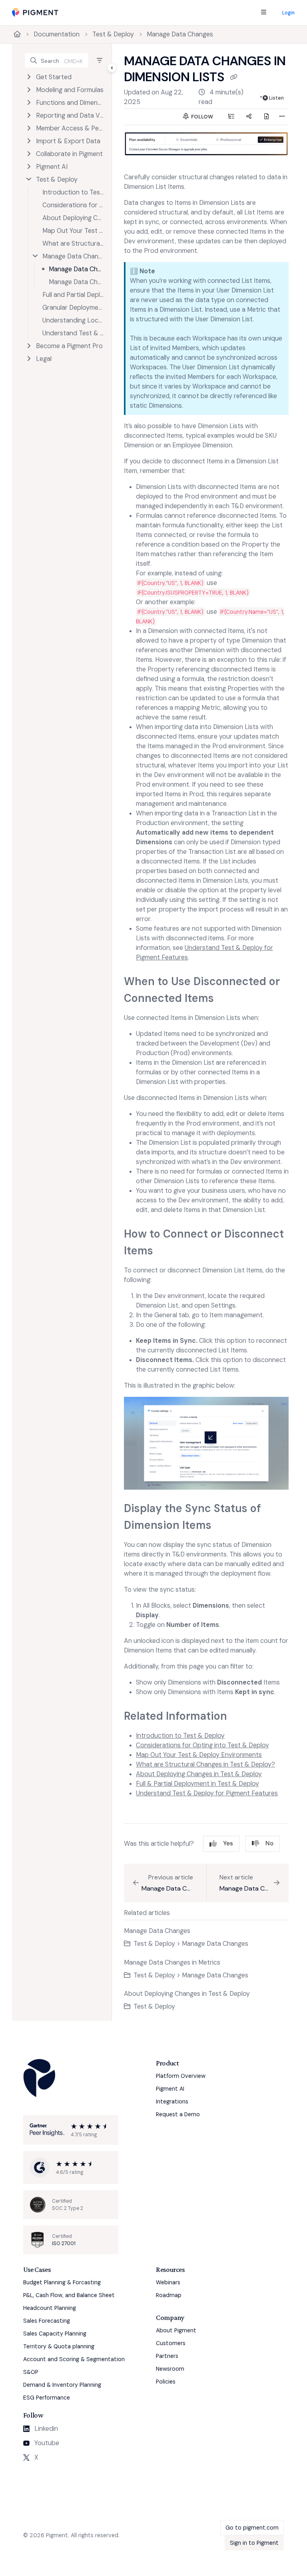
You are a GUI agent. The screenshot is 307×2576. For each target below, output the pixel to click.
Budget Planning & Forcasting (62, 2282)
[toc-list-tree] (231, 117)
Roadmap (169, 2295)
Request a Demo (178, 2114)
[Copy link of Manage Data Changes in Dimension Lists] (233, 78)
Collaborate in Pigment (69, 154)
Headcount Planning (50, 2308)
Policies (166, 2382)
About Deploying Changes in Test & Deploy (73, 218)
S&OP (31, 2372)
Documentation (57, 34)
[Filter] (100, 60)
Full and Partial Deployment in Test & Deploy (73, 295)
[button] (57, 60)
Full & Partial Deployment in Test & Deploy (197, 1784)
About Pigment (176, 2330)
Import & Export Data (68, 141)
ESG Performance (47, 2398)
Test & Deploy (113, 34)
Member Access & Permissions (70, 128)
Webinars (168, 2282)
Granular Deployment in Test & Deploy (73, 307)
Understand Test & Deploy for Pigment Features (73, 333)
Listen (276, 98)
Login (288, 13)
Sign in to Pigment (254, 2543)
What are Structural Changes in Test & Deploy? (73, 243)
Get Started (54, 77)
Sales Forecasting (47, 2321)
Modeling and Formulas (70, 90)
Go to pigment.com (252, 2528)
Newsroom (170, 2369)
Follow (201, 117)
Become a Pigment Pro (69, 346)
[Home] (35, 13)
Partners (167, 2356)
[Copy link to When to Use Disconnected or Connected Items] (226, 999)
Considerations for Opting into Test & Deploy (73, 205)
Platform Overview (181, 2076)
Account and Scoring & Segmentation (74, 2359)
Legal (44, 359)
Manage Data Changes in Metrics (76, 282)
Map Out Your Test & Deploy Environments (73, 231)
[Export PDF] (266, 117)
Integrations (172, 2101)
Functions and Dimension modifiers (70, 103)
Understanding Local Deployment (73, 320)
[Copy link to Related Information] (239, 1717)
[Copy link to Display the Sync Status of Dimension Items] (224, 1526)
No (269, 1843)
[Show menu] (263, 13)
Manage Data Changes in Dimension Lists (76, 269)
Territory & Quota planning (59, 2346)
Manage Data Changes (180, 34)
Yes (228, 1843)
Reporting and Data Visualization (70, 115)
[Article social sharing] (249, 117)
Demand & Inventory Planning (62, 2385)
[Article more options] (282, 117)
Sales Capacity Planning (55, 2334)
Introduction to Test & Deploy (73, 192)
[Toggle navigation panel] (112, 68)
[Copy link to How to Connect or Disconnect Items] (165, 1252)
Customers (171, 2343)
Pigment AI (52, 167)
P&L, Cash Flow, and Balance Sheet (69, 2295)
